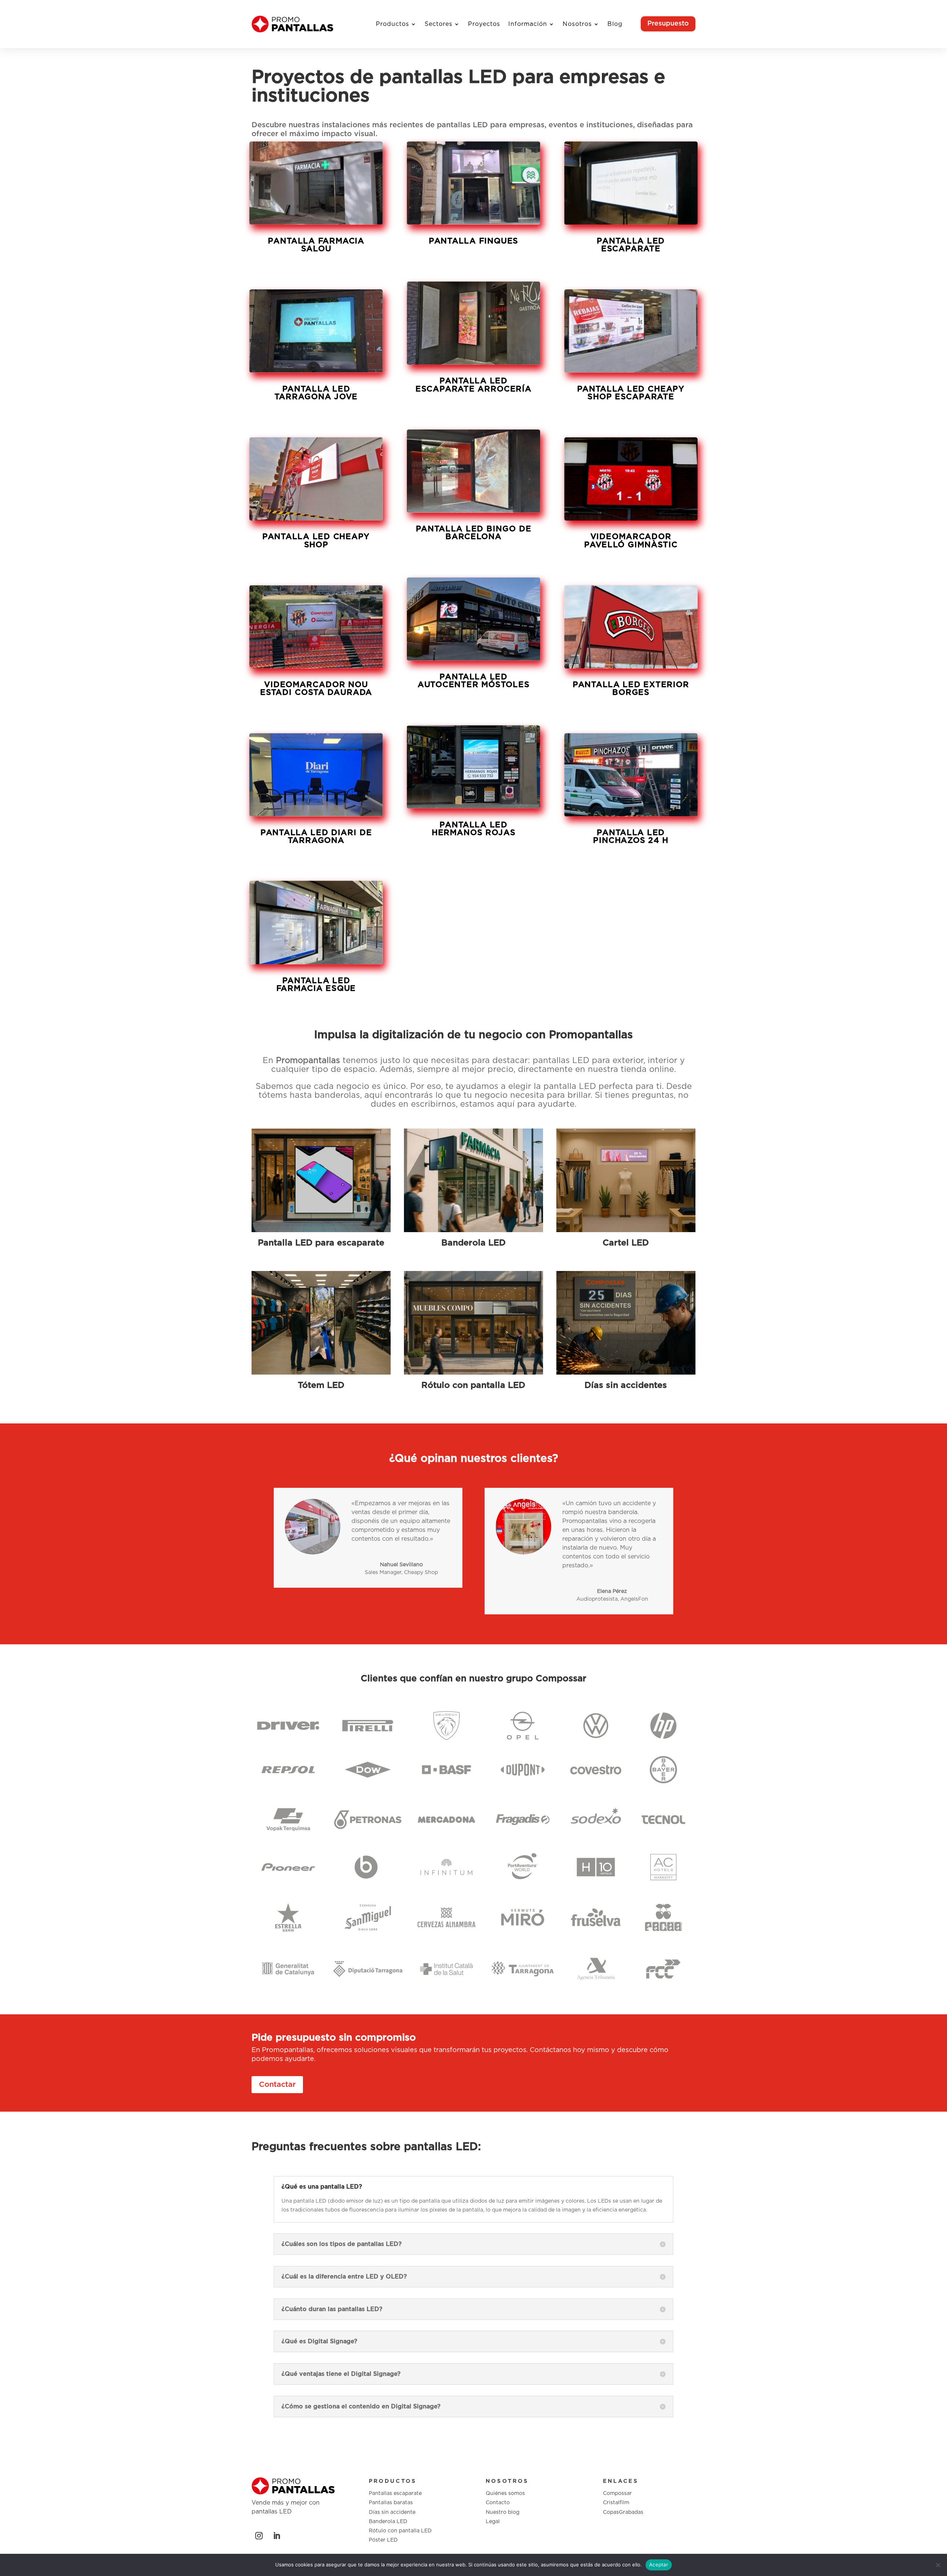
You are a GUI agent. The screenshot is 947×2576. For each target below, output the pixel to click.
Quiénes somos (505, 2493)
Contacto (498, 2503)
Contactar (277, 2085)
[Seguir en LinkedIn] (277, 2536)
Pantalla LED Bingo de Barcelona (473, 533)
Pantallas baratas (391, 2503)
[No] (938, 2565)
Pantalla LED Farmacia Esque (316, 985)
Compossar (617, 2493)
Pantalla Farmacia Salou (316, 245)
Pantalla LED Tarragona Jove (316, 393)
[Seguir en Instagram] (259, 2536)
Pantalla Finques (473, 241)
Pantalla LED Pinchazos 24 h (631, 837)
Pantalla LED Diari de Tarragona (316, 837)
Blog (615, 24)
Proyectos (484, 24)
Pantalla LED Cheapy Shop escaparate (631, 393)
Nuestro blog (503, 2512)
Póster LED (383, 2540)
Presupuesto (668, 24)
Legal (493, 2522)
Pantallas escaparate (395, 2493)
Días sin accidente (392, 2512)
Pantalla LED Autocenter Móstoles (473, 681)
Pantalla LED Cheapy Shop (316, 541)
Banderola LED (388, 2522)
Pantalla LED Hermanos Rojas (473, 829)
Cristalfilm (616, 2503)
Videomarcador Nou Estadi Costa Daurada (316, 689)
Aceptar (659, 2565)
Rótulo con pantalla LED (400, 2531)
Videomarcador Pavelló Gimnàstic (631, 541)
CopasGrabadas (623, 2512)
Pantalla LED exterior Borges (631, 689)
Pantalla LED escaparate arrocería (473, 385)
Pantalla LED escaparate (631, 245)
